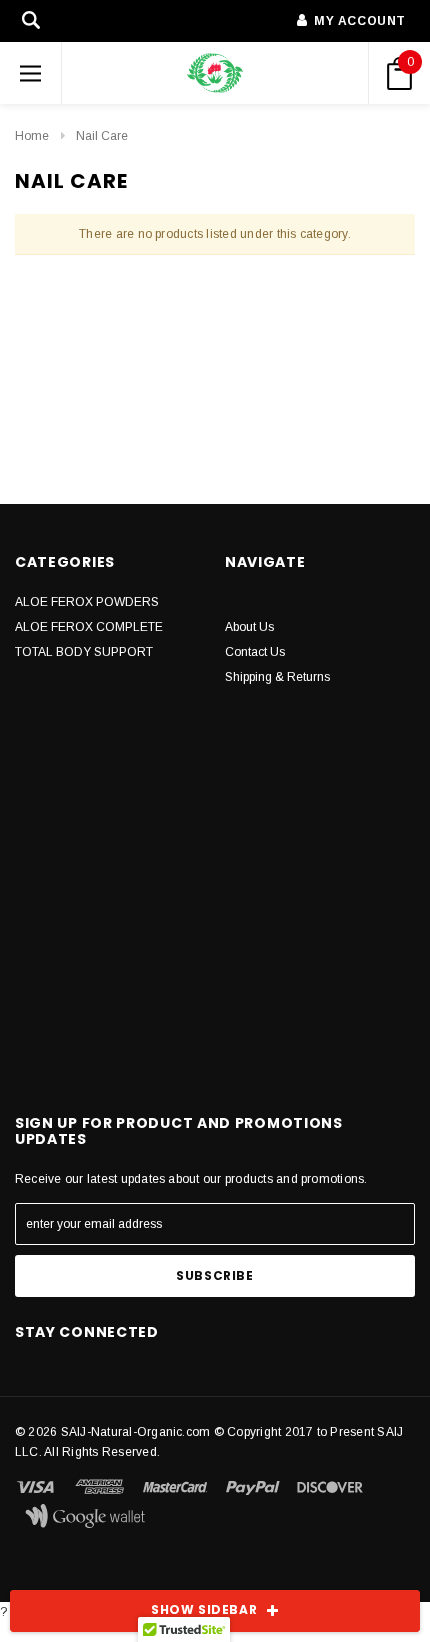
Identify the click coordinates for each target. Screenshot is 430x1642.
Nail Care (102, 136)
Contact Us (255, 652)
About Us (249, 627)
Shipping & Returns (277, 677)
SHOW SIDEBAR (204, 1609)
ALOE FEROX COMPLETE (89, 627)
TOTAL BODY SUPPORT (84, 652)
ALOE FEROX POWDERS (87, 602)
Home (32, 136)
